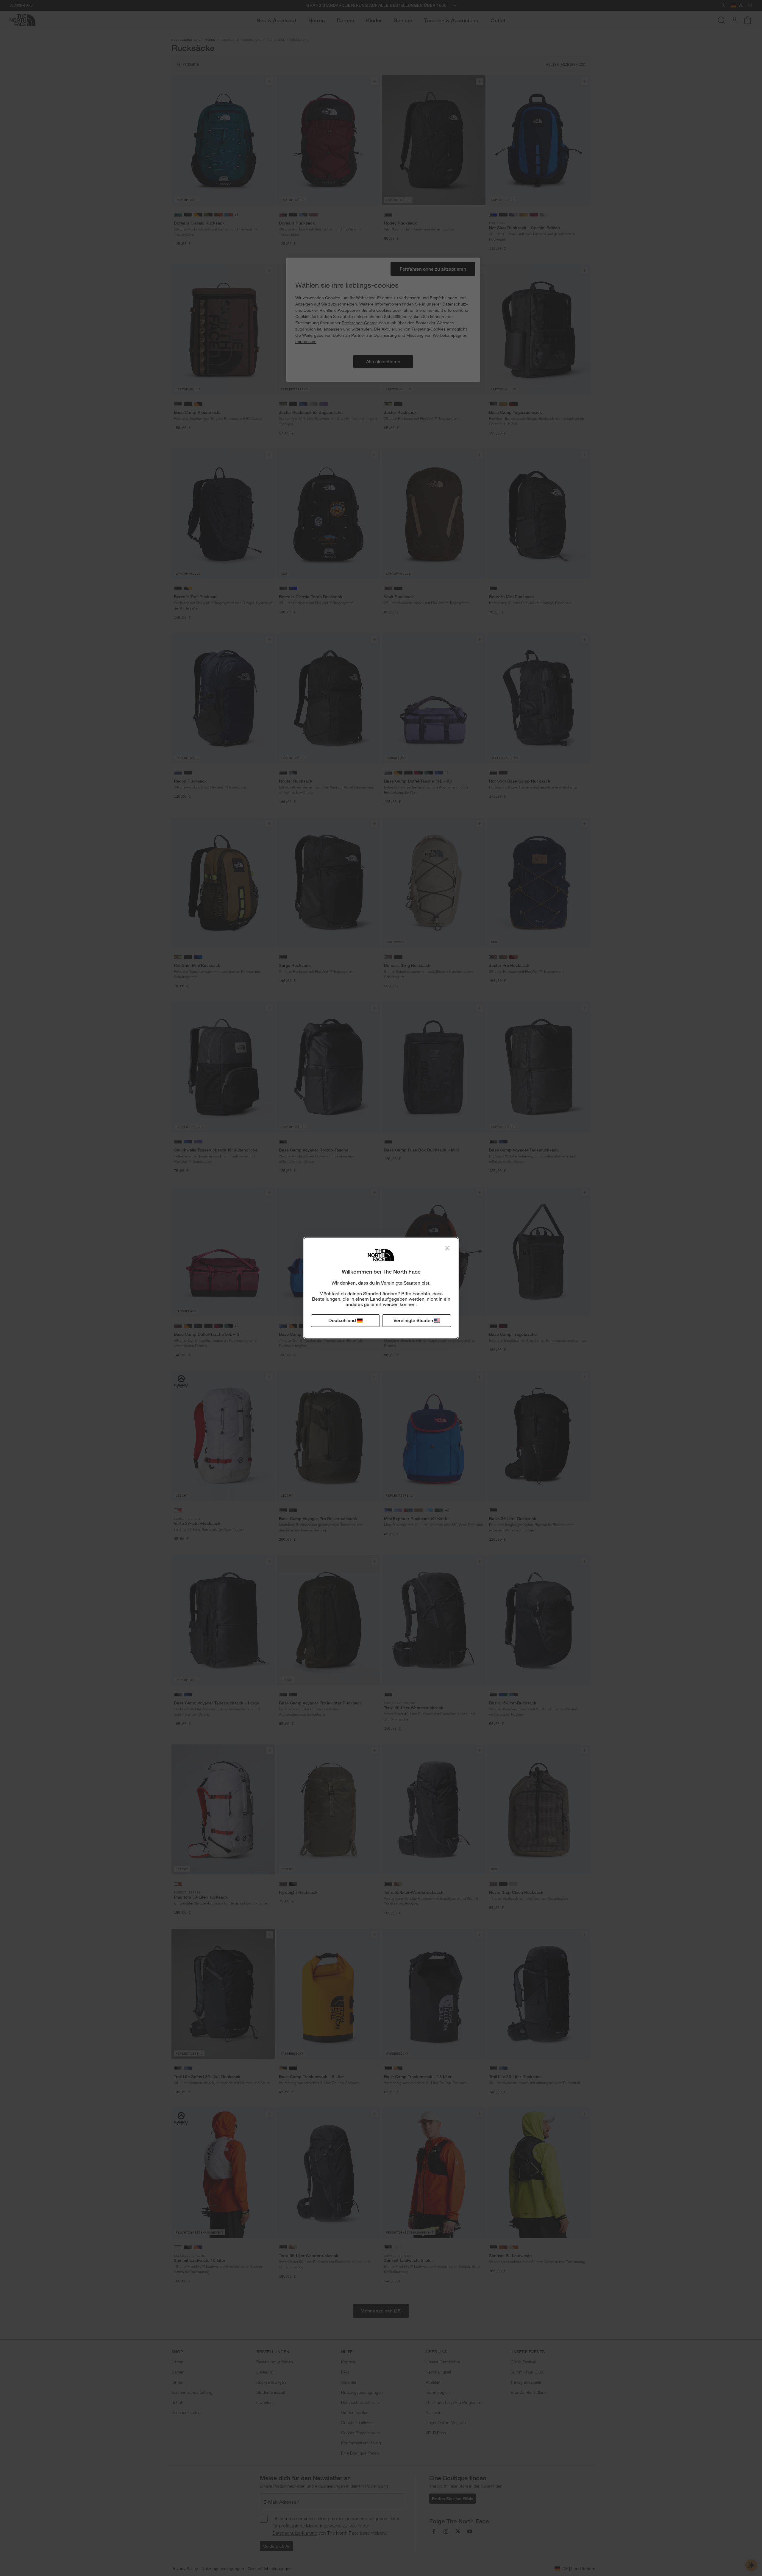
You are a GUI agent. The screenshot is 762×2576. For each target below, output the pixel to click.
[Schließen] (447, 1248)
